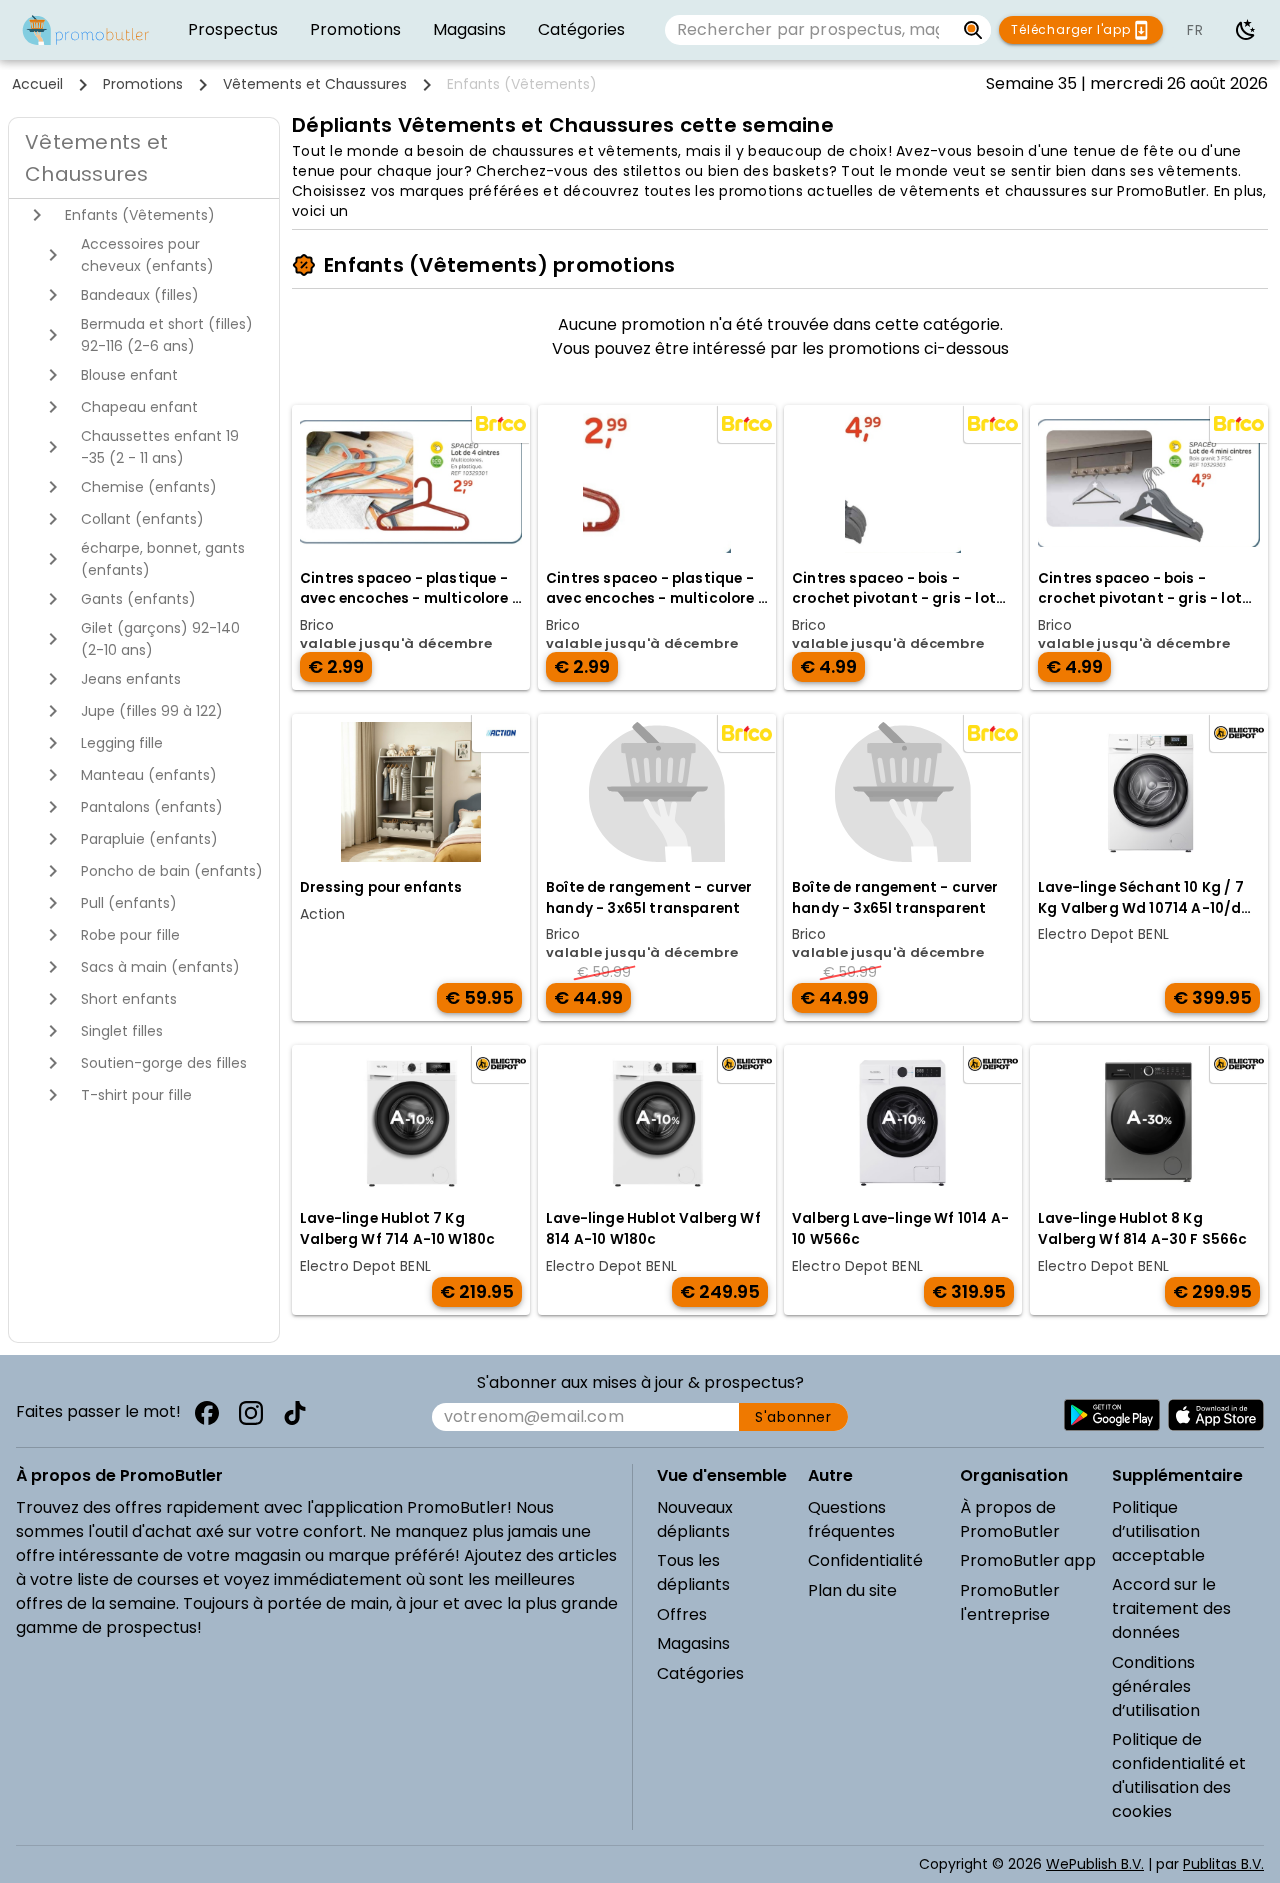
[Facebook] (207, 1413)
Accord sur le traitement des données (1171, 1608)
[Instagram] (251, 1413)
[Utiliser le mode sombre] (1246, 30)
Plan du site (852, 1590)
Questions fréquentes (851, 1519)
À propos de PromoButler (1010, 1519)
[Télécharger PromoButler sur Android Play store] (1112, 1415)
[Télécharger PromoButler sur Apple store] (1216, 1415)
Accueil (37, 84)
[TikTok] (295, 1413)
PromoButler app (1028, 1560)
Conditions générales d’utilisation (1156, 1686)
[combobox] (810, 30)
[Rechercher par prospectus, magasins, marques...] (973, 30)
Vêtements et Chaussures (315, 84)
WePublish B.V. (1095, 1864)
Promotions (143, 84)
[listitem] (233, 30)
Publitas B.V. (1223, 1864)
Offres (682, 1614)
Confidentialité (865, 1560)
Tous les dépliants (693, 1572)
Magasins (693, 1643)
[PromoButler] (86, 30)
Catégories (700, 1673)
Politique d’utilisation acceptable (1158, 1531)
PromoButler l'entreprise (1010, 1602)
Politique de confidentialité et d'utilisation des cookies (1179, 1775)
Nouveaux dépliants (695, 1519)
